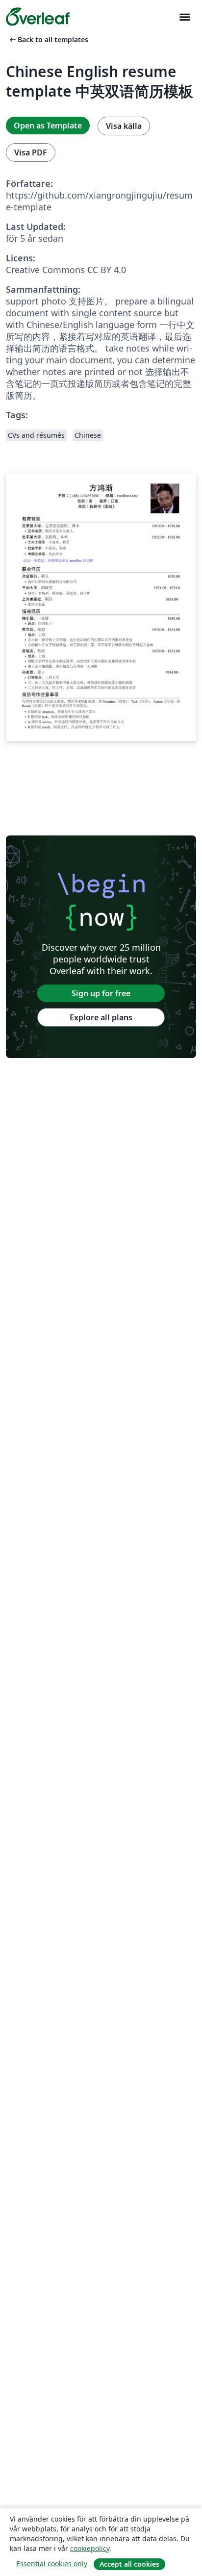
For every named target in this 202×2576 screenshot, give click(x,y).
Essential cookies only (52, 2563)
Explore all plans (101, 1017)
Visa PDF (31, 152)
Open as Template (48, 126)
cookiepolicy (90, 2548)
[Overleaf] (38, 17)
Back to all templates (48, 39)
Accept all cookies (129, 2564)
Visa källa (124, 126)
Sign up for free (101, 993)
